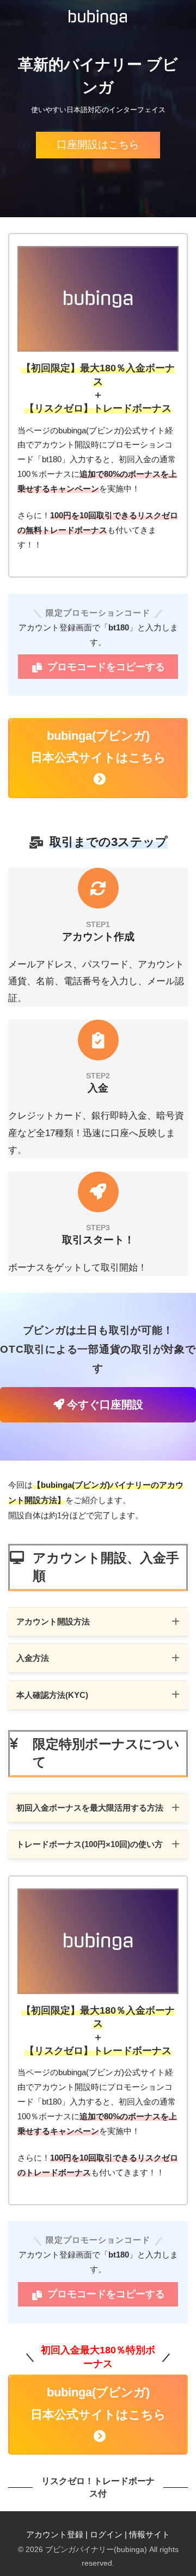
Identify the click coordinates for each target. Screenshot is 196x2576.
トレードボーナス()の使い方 (90, 1844)
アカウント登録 (55, 2535)
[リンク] (98, 892)
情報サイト (149, 2535)
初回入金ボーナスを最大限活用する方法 (90, 1808)
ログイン (106, 2535)
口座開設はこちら (98, 145)
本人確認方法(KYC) (52, 1695)
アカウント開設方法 (53, 1622)
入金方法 (33, 1658)
